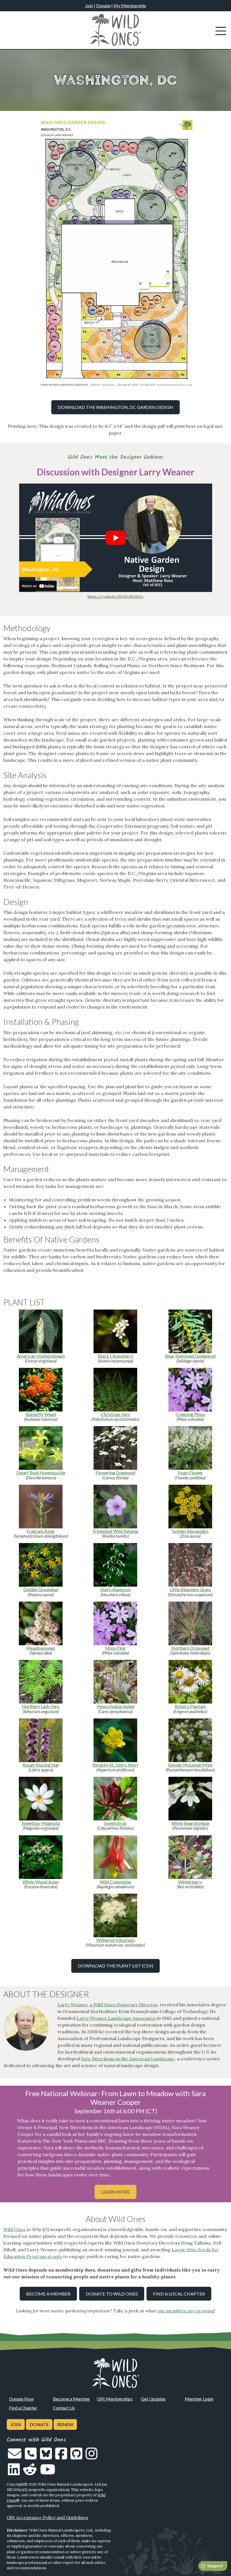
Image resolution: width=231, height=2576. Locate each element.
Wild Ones (14, 2229)
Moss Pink (115, 1648)
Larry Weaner (72, 2005)
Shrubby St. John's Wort (115, 1765)
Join (89, 5)
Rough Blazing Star (41, 1765)
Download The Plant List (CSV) (116, 1966)
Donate (103, 5)
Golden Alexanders (190, 1531)
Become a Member (48, 2294)
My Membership (130, 5)
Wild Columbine (115, 1882)
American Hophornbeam (41, 1356)
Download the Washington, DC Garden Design (115, 407)
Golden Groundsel (41, 1589)
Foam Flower (190, 1472)
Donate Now (21, 2399)
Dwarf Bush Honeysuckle (41, 1472)
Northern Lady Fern (41, 1706)
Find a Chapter (23, 2408)
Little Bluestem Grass (190, 1589)
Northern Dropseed (190, 1648)
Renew (65, 2424)
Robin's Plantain (190, 1706)
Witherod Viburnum (115, 1940)
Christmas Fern (115, 1414)
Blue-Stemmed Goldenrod (190, 1356)
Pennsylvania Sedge (115, 1706)
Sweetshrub (115, 1823)
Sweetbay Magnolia (41, 1823)
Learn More (115, 2192)
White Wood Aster (41, 1882)
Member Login (199, 2399)
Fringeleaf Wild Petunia (115, 1531)
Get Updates (153, 2399)
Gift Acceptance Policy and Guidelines (47, 2517)
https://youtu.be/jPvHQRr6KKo (115, 597)
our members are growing (186, 2311)
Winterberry (190, 1882)
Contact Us (64, 2408)
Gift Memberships (115, 2399)
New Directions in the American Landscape (128, 2059)
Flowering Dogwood (115, 1472)
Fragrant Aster (41, 1531)
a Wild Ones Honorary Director (124, 2005)
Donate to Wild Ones (112, 2294)
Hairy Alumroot (115, 1589)
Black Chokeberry (115, 1356)
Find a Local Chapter (179, 2294)
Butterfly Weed (41, 1414)
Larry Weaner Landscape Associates (116, 2018)
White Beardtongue (190, 1823)
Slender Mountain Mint (190, 1765)
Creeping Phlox (190, 1414)
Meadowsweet (41, 1648)
